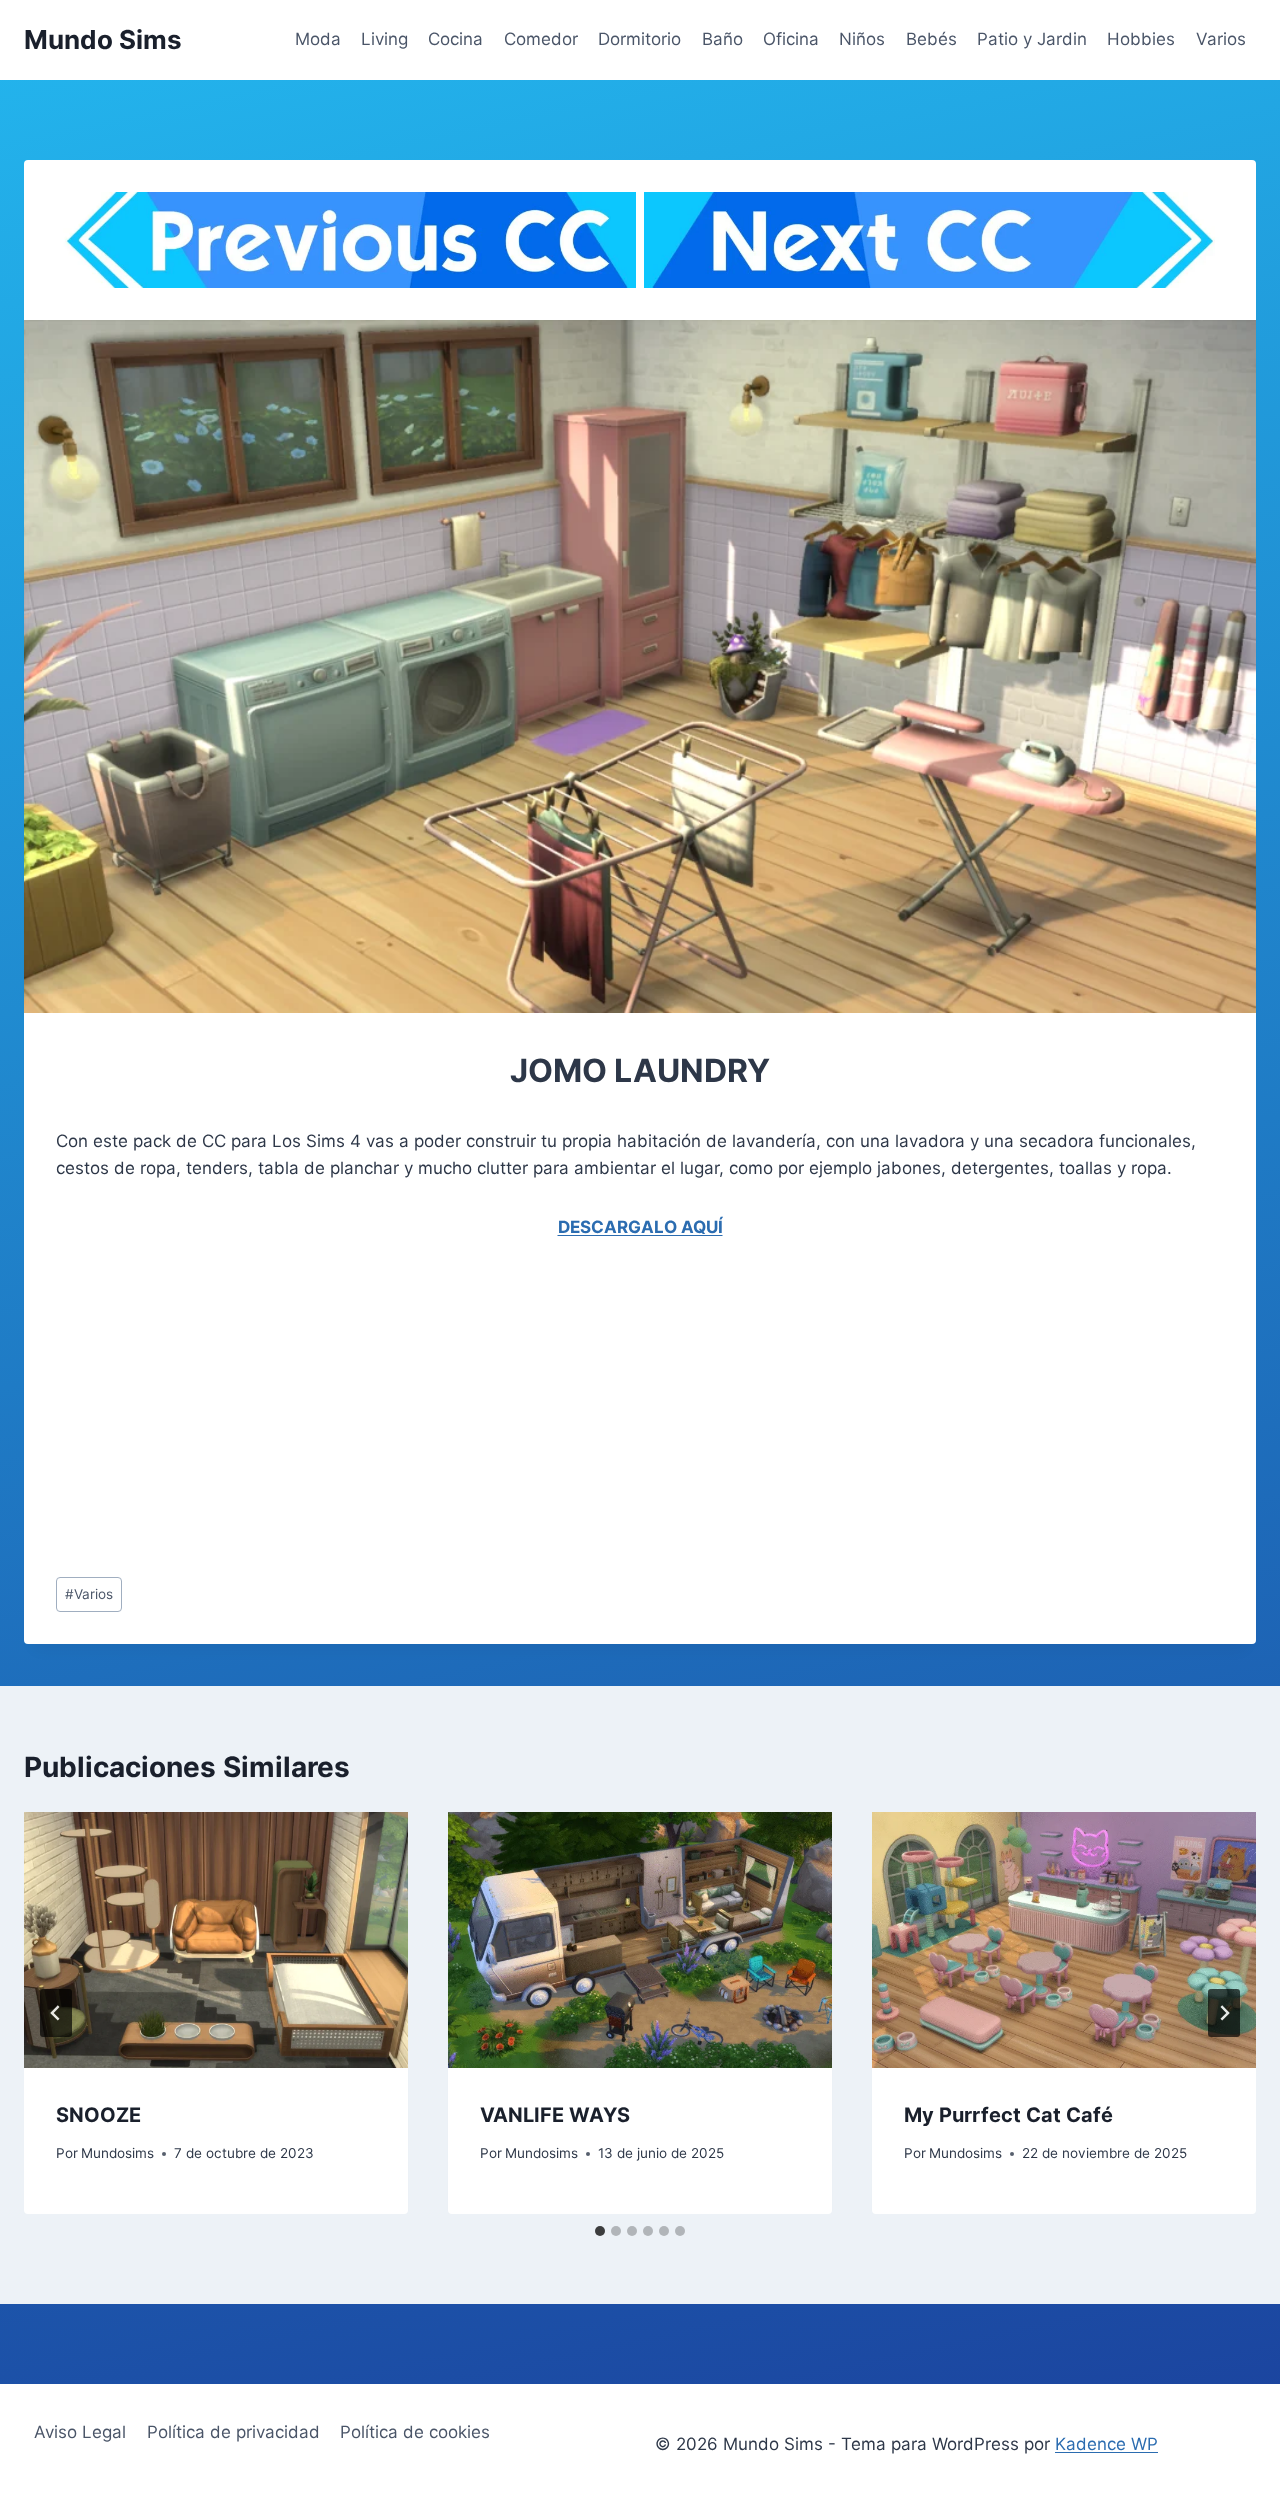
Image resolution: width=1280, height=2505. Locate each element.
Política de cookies (415, 2432)
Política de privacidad (233, 2432)
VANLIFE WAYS (555, 2115)
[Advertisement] (640, 1413)
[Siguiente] (1224, 2013)
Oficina (791, 39)
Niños (862, 39)
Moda (318, 39)
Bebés (931, 39)
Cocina (455, 39)
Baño (722, 39)
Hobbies (1141, 39)
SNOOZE (98, 2115)
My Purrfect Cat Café (1008, 2115)
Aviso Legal (80, 2432)
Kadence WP (1106, 2444)
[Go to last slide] (56, 2013)
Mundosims (117, 2153)
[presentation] (216, 1940)
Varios (1221, 39)
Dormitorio (639, 39)
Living (384, 39)
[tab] (600, 2231)
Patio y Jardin (1032, 39)
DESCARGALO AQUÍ (640, 1227)
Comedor (541, 39)
